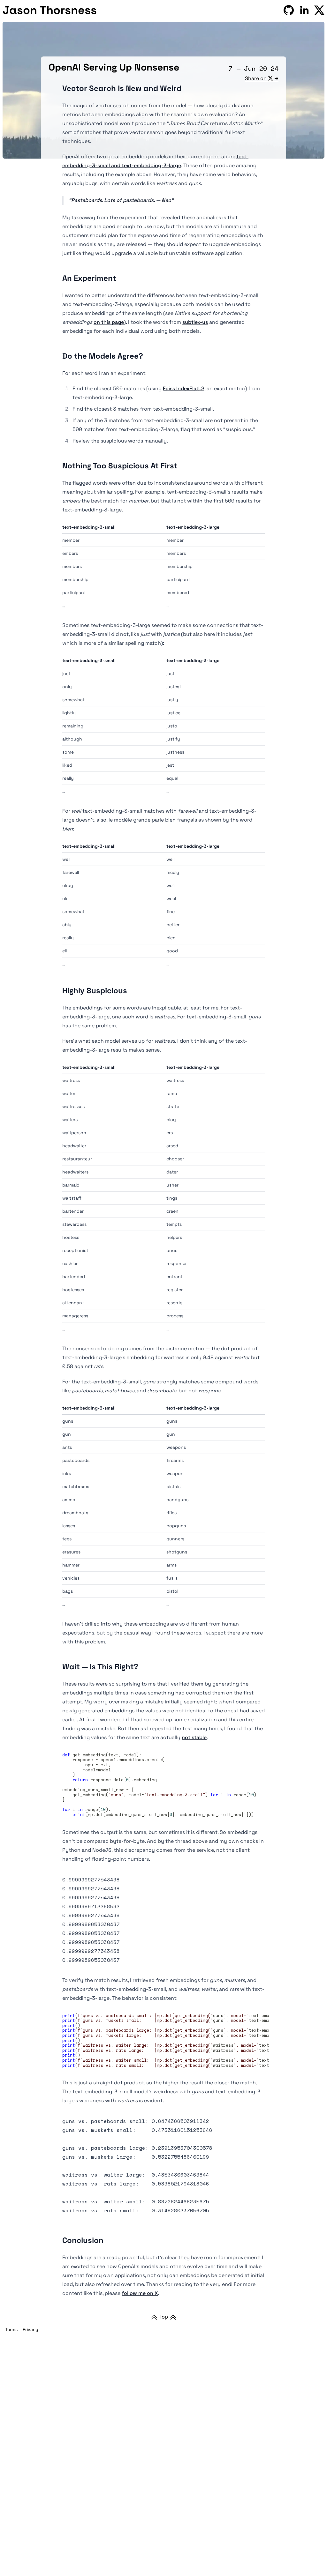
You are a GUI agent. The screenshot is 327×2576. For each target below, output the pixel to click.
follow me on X (140, 2293)
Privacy (30, 2329)
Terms (11, 2329)
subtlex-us (195, 322)
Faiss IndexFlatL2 (184, 388)
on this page (109, 322)
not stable (194, 1737)
